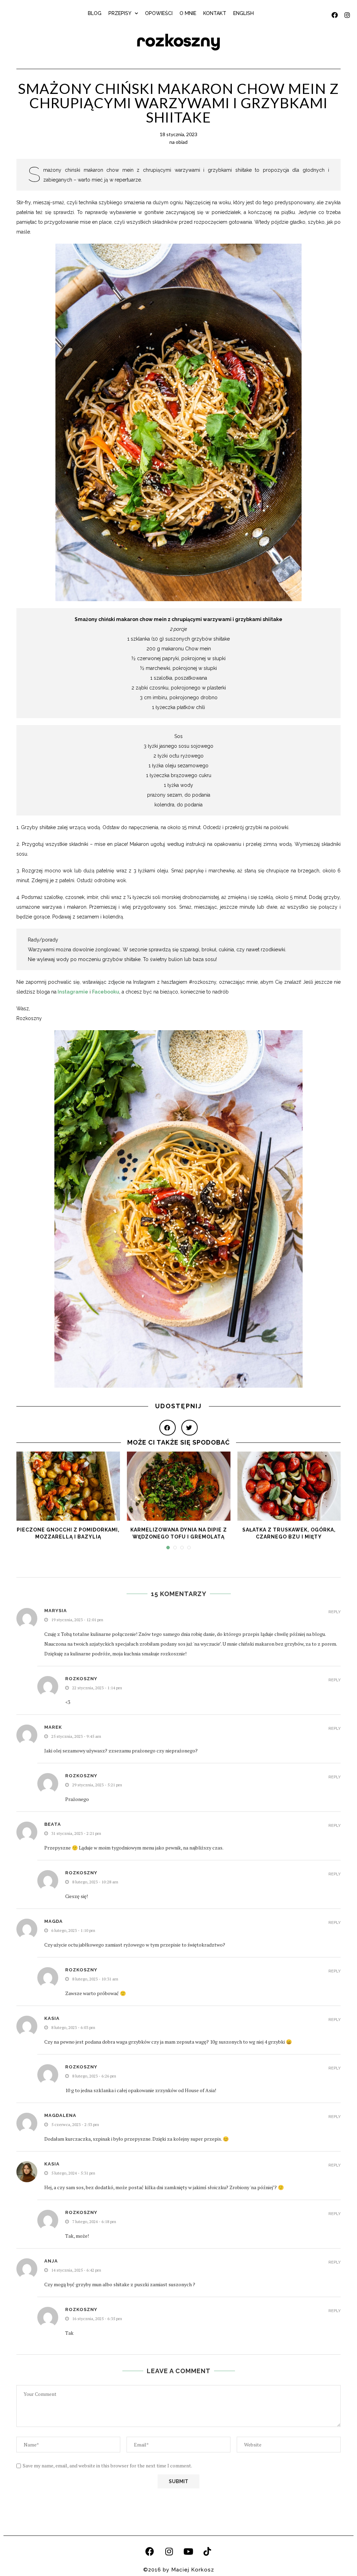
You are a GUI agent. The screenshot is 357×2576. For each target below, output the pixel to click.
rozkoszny (178, 41)
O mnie (188, 13)
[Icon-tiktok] (207, 2552)
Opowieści (159, 13)
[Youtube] (188, 2552)
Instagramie (73, 992)
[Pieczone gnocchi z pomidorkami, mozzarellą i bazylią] (68, 1486)
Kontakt (215, 13)
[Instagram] (169, 2552)
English (244, 13)
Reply (335, 1612)
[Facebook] (150, 2552)
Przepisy (120, 13)
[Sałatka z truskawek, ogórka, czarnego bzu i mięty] (289, 1486)
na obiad (178, 142)
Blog (95, 13)
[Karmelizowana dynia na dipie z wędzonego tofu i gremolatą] (179, 1486)
